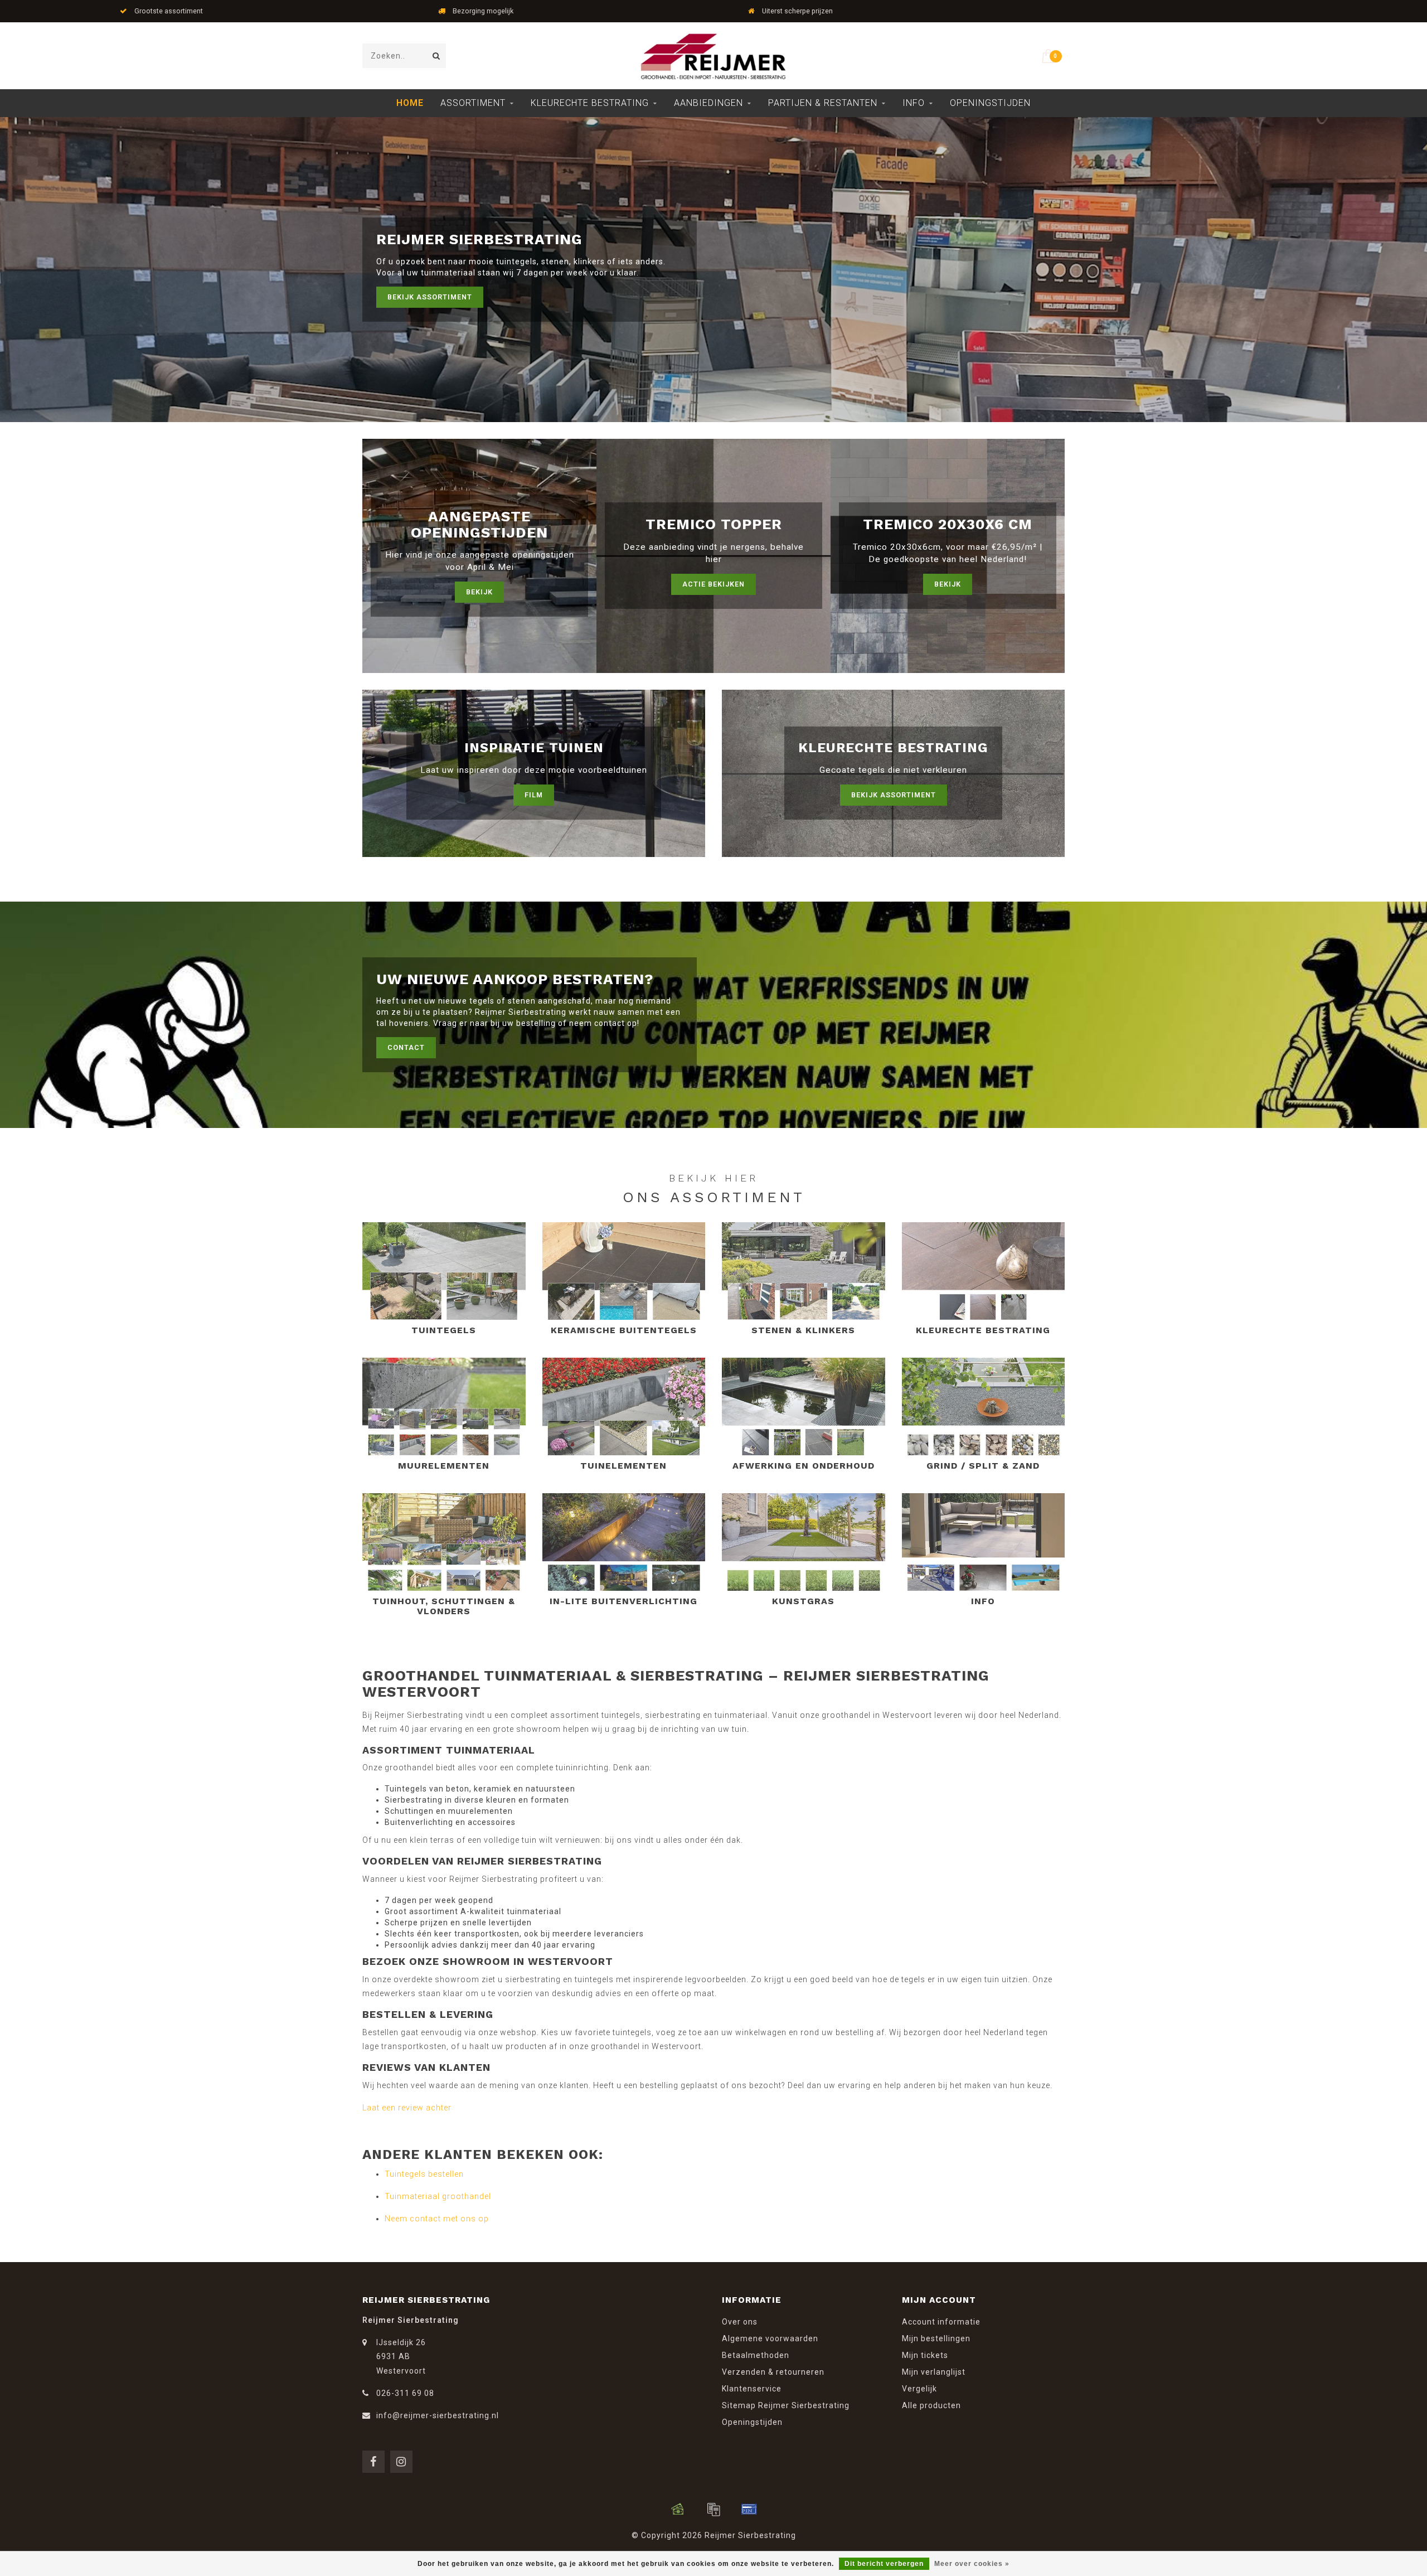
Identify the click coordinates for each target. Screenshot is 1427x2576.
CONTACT (406, 1047)
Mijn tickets (925, 2355)
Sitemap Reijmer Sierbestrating (786, 2405)
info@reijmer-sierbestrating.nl (438, 2415)
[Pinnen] (749, 2509)
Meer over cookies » (972, 2564)
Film (534, 795)
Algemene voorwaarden (770, 2338)
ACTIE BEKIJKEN (713, 584)
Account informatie (941, 2322)
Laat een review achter (407, 2108)
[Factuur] (713, 2509)
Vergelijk (919, 2389)
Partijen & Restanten (823, 103)
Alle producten (931, 2405)
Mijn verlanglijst (934, 2372)
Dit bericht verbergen (884, 2564)
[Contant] (678, 2509)
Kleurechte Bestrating (590, 103)
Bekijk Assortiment (430, 297)
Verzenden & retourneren (773, 2372)
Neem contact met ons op (437, 2219)
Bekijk (479, 592)
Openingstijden (990, 103)
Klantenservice (752, 2389)
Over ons (740, 2322)
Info (914, 103)
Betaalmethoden (756, 2355)
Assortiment (473, 103)
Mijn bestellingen (936, 2338)
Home (410, 103)
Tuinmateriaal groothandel (438, 2196)
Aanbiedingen (708, 103)
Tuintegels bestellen (424, 2174)
